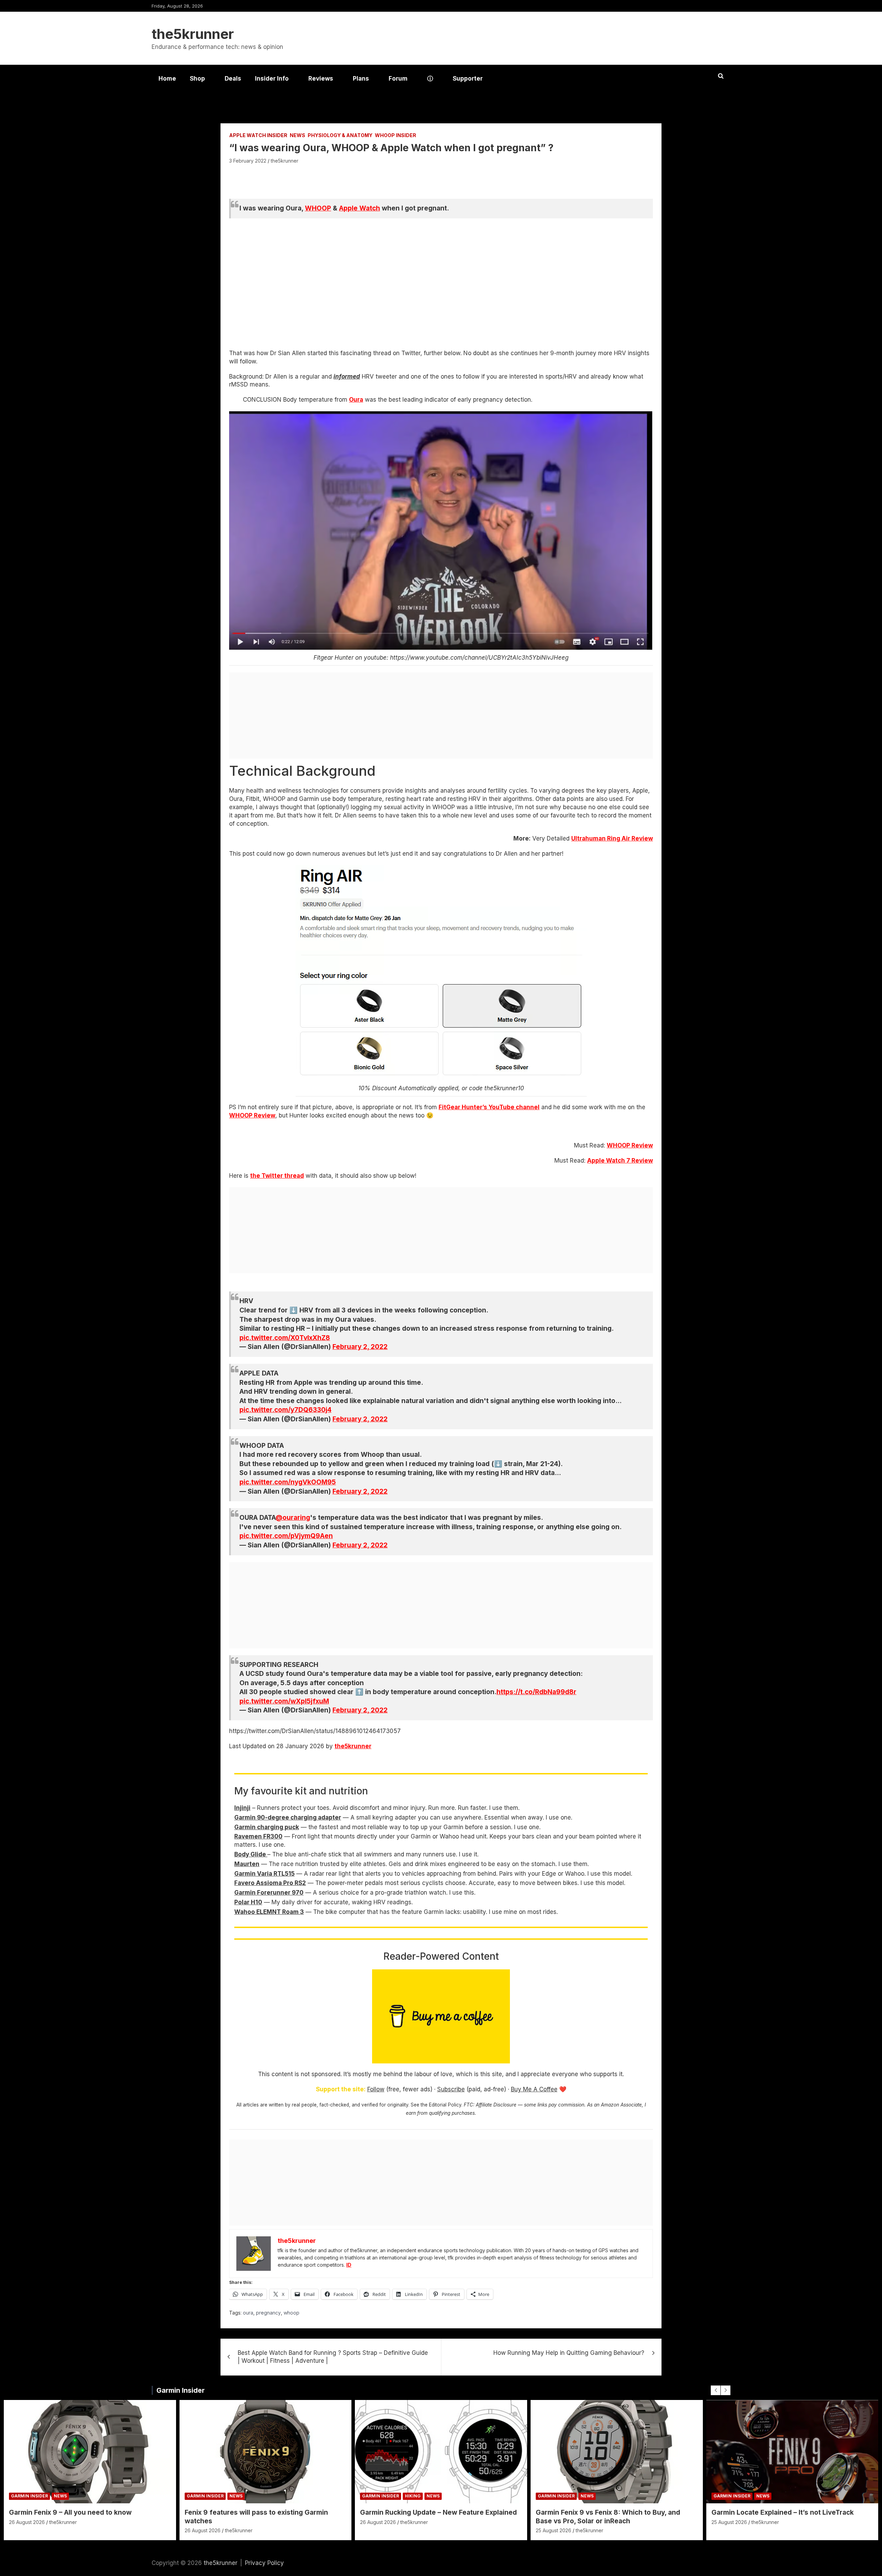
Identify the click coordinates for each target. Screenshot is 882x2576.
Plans (361, 79)
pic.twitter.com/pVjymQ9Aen (286, 1536)
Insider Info (272, 79)
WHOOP (318, 208)
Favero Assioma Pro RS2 (270, 1883)
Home (167, 79)
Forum (398, 79)
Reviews (321, 79)
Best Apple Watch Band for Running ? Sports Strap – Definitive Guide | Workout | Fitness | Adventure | (333, 2357)
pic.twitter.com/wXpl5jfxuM (284, 1701)
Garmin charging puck (267, 1827)
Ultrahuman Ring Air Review (612, 838)
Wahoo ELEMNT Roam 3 (269, 1912)
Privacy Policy (264, 2563)
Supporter (468, 79)
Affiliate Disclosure (496, 2105)
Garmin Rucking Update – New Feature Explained (438, 2512)
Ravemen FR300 (258, 1836)
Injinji (242, 1808)
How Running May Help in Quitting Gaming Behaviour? (569, 2353)
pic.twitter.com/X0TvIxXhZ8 (285, 1338)
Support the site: (341, 2089)
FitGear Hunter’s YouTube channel (489, 1107)
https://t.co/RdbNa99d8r (536, 1692)
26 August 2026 (27, 2522)
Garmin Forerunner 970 (269, 1893)
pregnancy (268, 2313)
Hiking (413, 2496)
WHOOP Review (252, 1115)
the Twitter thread (277, 1176)
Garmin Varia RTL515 (264, 1874)
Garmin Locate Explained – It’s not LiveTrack (783, 2512)
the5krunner (193, 34)
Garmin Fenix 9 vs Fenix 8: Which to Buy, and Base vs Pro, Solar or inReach (608, 2517)
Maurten (247, 1864)
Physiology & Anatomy (340, 135)
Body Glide (251, 1854)
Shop (197, 79)
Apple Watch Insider (258, 135)
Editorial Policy (445, 2105)
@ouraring (293, 1518)
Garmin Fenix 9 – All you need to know (70, 2512)
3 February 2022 (248, 161)
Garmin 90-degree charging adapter (288, 1817)
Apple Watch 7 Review (620, 1161)
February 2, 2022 (360, 1347)
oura (248, 2313)
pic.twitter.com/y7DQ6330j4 (285, 1410)
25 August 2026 (553, 2530)
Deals (233, 79)
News (298, 135)
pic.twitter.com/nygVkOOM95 (288, 1482)
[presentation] (716, 2390)
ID (349, 2265)
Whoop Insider (396, 135)
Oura (356, 400)
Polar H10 (248, 1902)
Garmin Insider (181, 2390)
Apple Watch (360, 208)
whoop (291, 2313)
